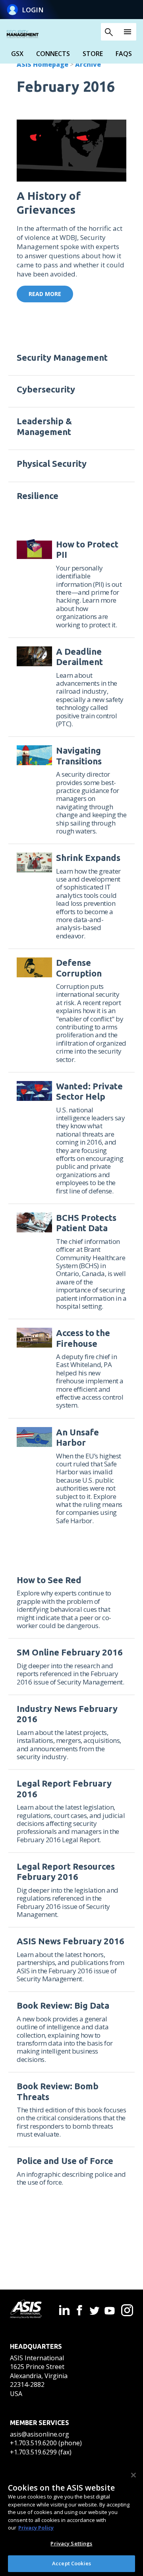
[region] (71, 2520)
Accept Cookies (71, 2563)
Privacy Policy (36, 2528)
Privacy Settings (71, 2543)
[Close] (133, 2475)
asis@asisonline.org (40, 2434)
